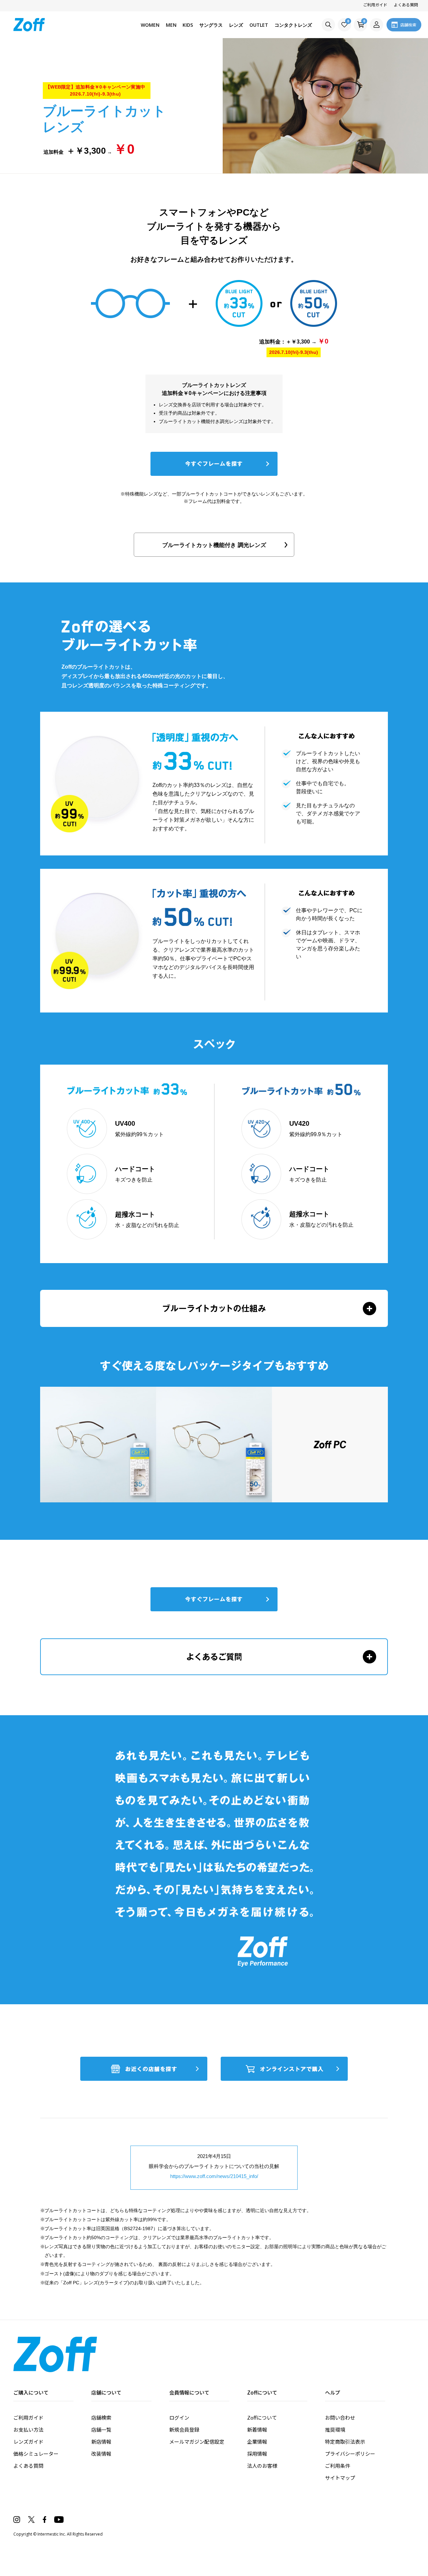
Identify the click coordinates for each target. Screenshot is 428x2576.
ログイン (179, 2417)
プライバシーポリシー (350, 2454)
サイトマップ (340, 2478)
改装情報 (101, 2454)
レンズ (236, 25)
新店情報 (101, 2442)
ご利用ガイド (375, 5)
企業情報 (257, 2442)
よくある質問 (406, 5)
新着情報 (257, 2429)
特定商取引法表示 (345, 2442)
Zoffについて (262, 2417)
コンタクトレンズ (293, 25)
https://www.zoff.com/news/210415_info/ (214, 2176)
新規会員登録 (184, 2429)
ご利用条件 (338, 2466)
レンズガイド (28, 2442)
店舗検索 (101, 2417)
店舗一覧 (101, 2429)
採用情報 (257, 2454)
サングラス (211, 25)
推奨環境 (335, 2429)
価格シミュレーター (36, 2454)
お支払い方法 (28, 2429)
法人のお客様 (262, 2466)
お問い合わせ (340, 2417)
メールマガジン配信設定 (197, 2442)
